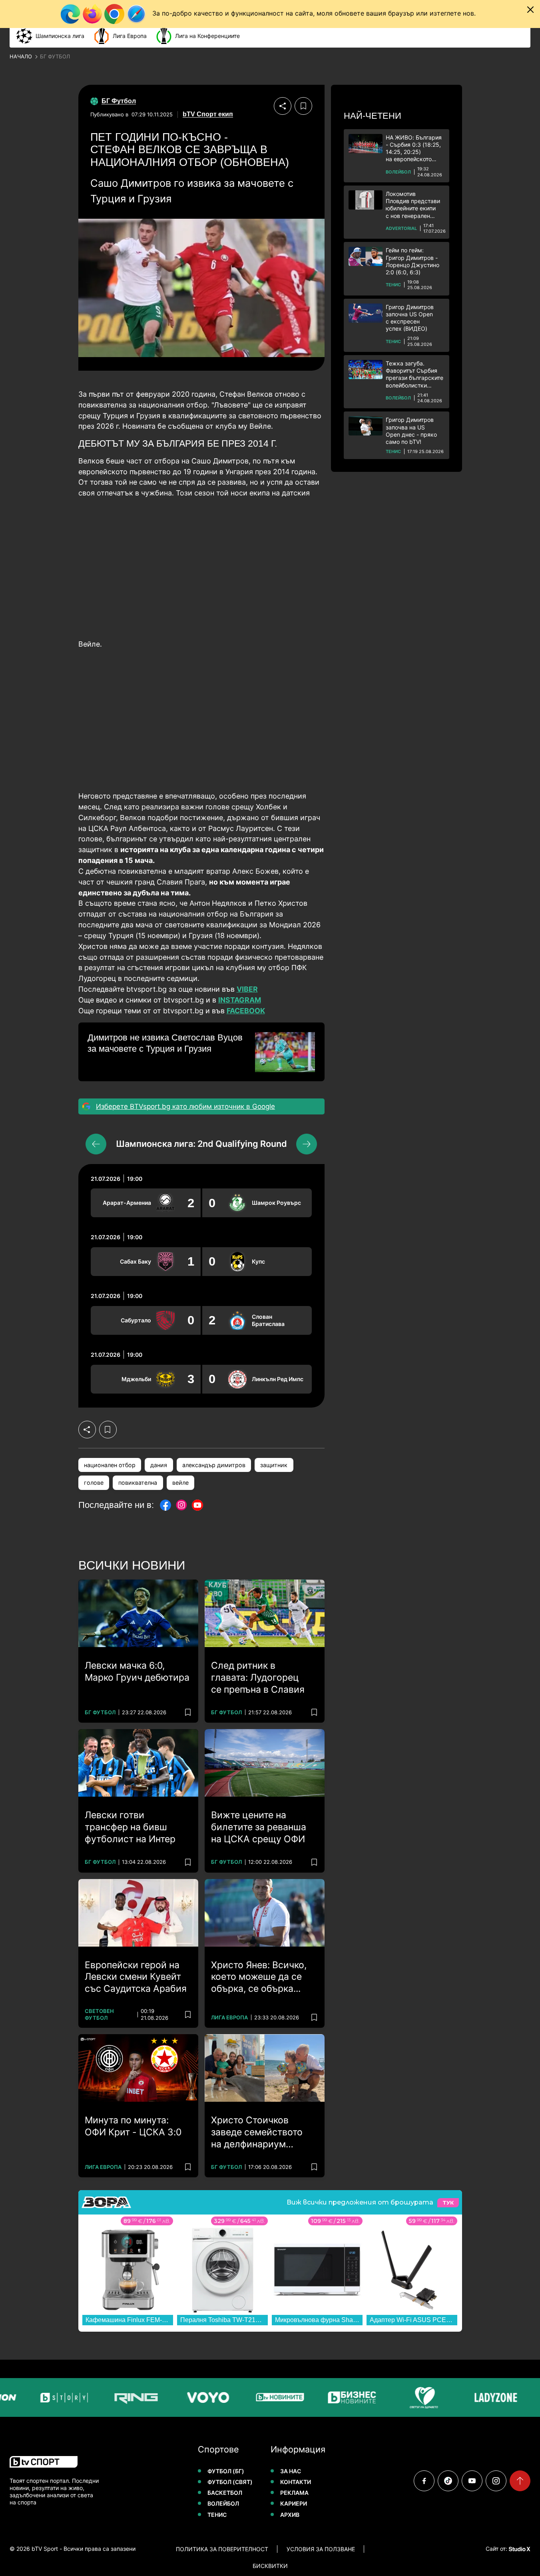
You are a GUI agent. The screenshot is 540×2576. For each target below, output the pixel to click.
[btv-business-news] (326, 2397)
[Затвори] (530, 10)
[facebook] (424, 2481)
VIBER (247, 989)
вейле (180, 1483)
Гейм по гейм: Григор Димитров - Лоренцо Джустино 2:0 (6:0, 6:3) (412, 261)
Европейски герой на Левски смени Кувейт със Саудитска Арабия (136, 1977)
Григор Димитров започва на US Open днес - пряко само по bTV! (411, 431)
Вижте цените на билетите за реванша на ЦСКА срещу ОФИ (259, 1827)
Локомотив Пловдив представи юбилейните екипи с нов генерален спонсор (413, 205)
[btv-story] (38, 2397)
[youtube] (472, 2481)
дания (159, 1465)
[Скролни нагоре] (520, 2481)
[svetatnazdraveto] (398, 2397)
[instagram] (496, 2481)
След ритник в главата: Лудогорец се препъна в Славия (258, 1677)
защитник (274, 1465)
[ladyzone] (470, 2397)
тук (448, 2203)
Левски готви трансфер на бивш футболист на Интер (130, 1827)
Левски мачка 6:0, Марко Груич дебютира (137, 1671)
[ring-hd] (110, 2397)
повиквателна (138, 1483)
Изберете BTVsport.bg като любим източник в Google (185, 1106)
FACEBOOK (246, 1011)
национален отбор (110, 1465)
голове (94, 1483)
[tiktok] (448, 2481)
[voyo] (182, 2397)
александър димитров (214, 1465)
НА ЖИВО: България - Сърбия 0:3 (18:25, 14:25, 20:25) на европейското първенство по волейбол (414, 149)
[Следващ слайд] (307, 1144)
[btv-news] (254, 2397)
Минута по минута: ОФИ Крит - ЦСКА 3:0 (133, 2126)
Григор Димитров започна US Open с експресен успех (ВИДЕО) (410, 318)
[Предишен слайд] (96, 1144)
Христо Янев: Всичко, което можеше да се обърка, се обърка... (259, 1977)
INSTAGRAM (240, 1000)
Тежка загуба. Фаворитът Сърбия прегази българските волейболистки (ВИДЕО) (414, 374)
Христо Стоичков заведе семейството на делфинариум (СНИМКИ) (257, 2133)
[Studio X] (519, 2549)
